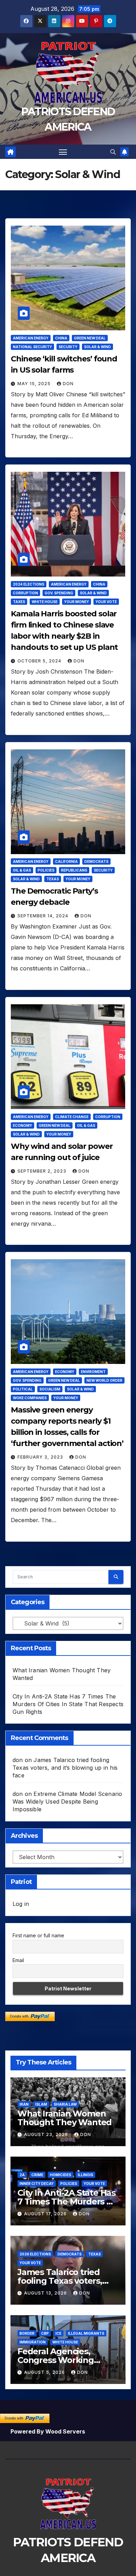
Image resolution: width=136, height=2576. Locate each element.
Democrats (96, 861)
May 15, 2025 (35, 384)
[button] (113, 152)
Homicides (61, 2175)
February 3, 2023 (41, 1457)
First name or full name (38, 1935)
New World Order (104, 1380)
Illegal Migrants (86, 2333)
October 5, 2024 (40, 661)
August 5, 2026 (45, 2372)
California (66, 861)
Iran (24, 2104)
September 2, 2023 (43, 1171)
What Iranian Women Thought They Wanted (65, 2118)
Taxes (19, 602)
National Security (32, 347)
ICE (58, 2333)
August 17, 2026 (46, 2214)
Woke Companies (30, 1398)
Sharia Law (65, 2104)
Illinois (85, 2175)
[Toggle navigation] (63, 152)
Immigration (33, 2342)
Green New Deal (90, 338)
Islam (41, 2104)
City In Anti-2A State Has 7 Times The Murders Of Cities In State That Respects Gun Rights (68, 1704)
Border (27, 2333)
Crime (37, 2175)
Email (18, 1960)
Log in (21, 1904)
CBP (45, 2333)
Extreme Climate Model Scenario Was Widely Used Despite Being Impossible (67, 1801)
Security (68, 347)
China (61, 338)
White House (45, 602)
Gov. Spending (59, 593)
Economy (22, 1125)
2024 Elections (29, 584)
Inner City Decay (37, 2184)
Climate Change (72, 1117)
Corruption (25, 593)
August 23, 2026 (47, 2134)
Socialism (50, 1389)
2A (22, 2175)
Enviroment (93, 1372)
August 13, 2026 (46, 2293)
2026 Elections (35, 2254)
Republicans (74, 870)
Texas (53, 879)
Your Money (77, 602)
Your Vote (106, 602)
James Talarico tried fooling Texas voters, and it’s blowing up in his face (65, 1768)
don (68, 384)
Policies (46, 870)
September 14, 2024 (44, 916)
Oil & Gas (22, 870)
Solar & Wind (97, 347)
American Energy (31, 338)
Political (23, 1389)
